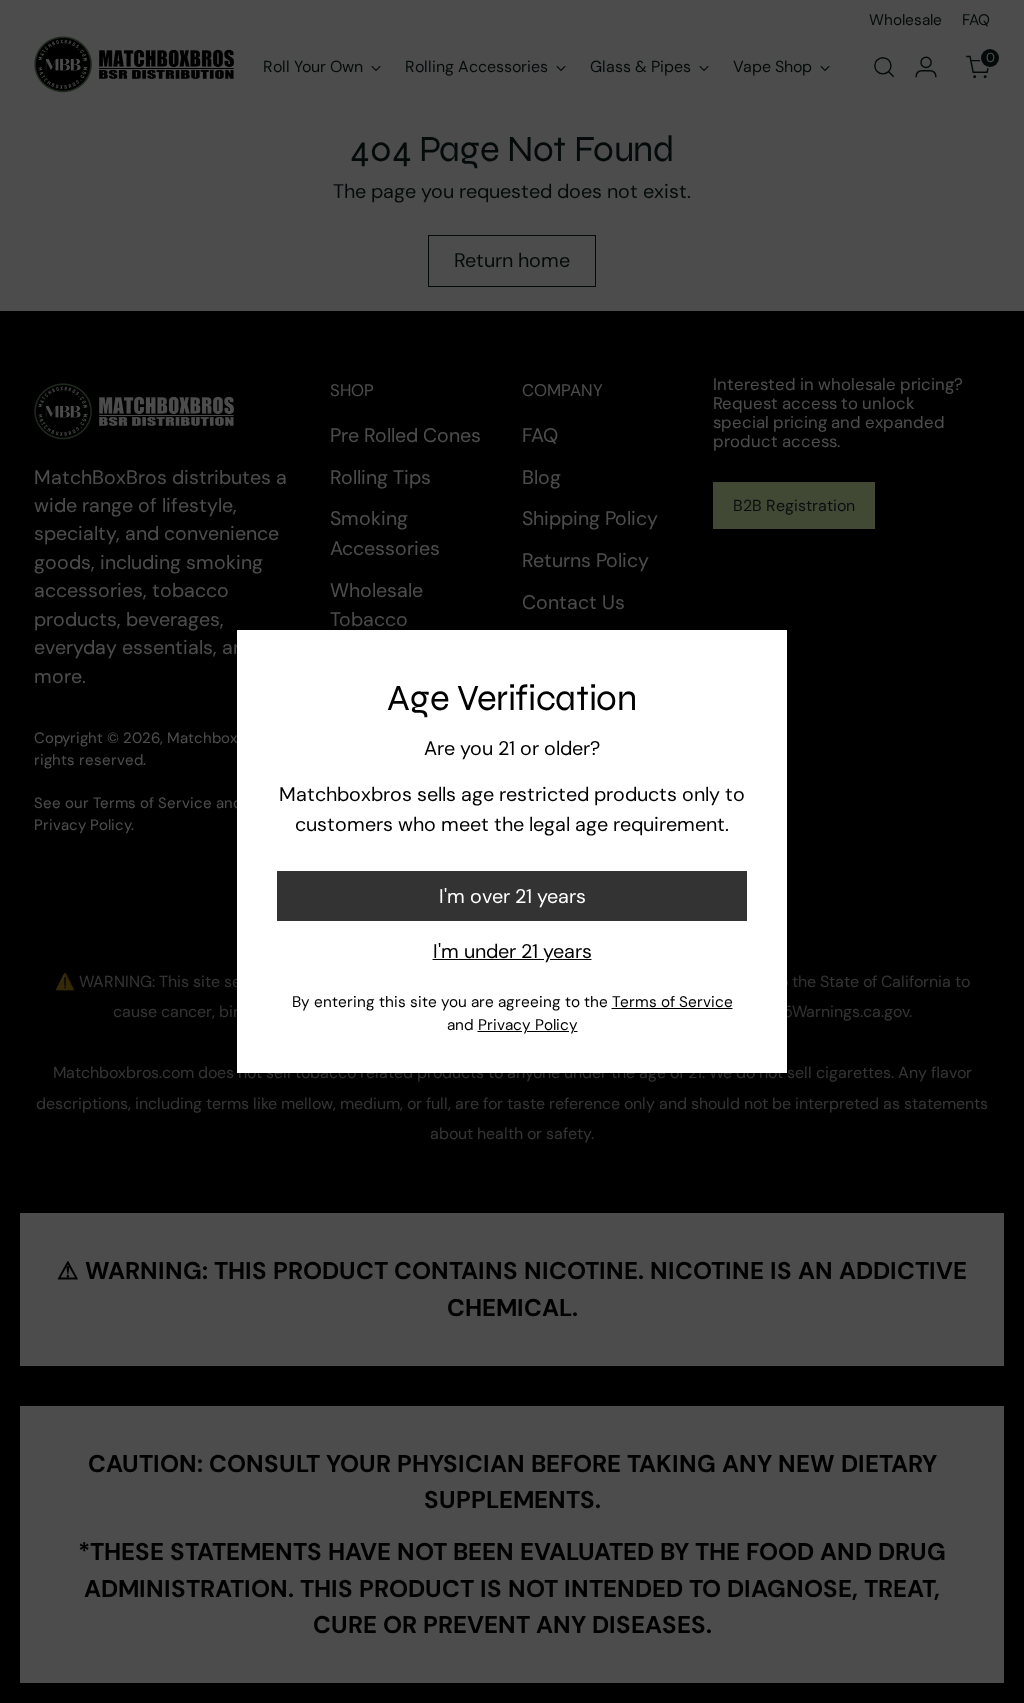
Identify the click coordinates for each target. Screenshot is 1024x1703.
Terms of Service (672, 1002)
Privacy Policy (528, 1025)
